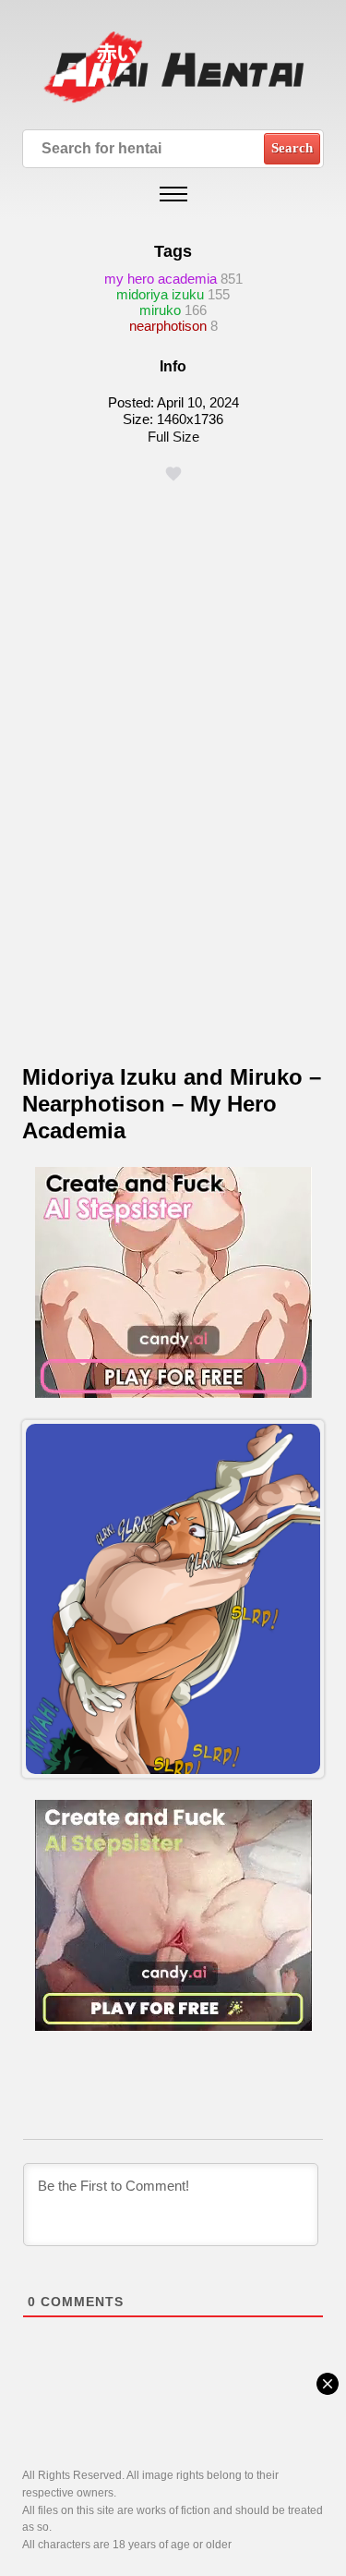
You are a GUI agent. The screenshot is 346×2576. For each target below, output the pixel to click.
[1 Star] (173, 474)
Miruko (160, 310)
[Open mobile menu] (173, 194)
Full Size (173, 437)
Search (292, 148)
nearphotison (168, 326)
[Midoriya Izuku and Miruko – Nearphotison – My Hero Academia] (173, 1598)
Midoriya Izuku (160, 294)
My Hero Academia (161, 279)
